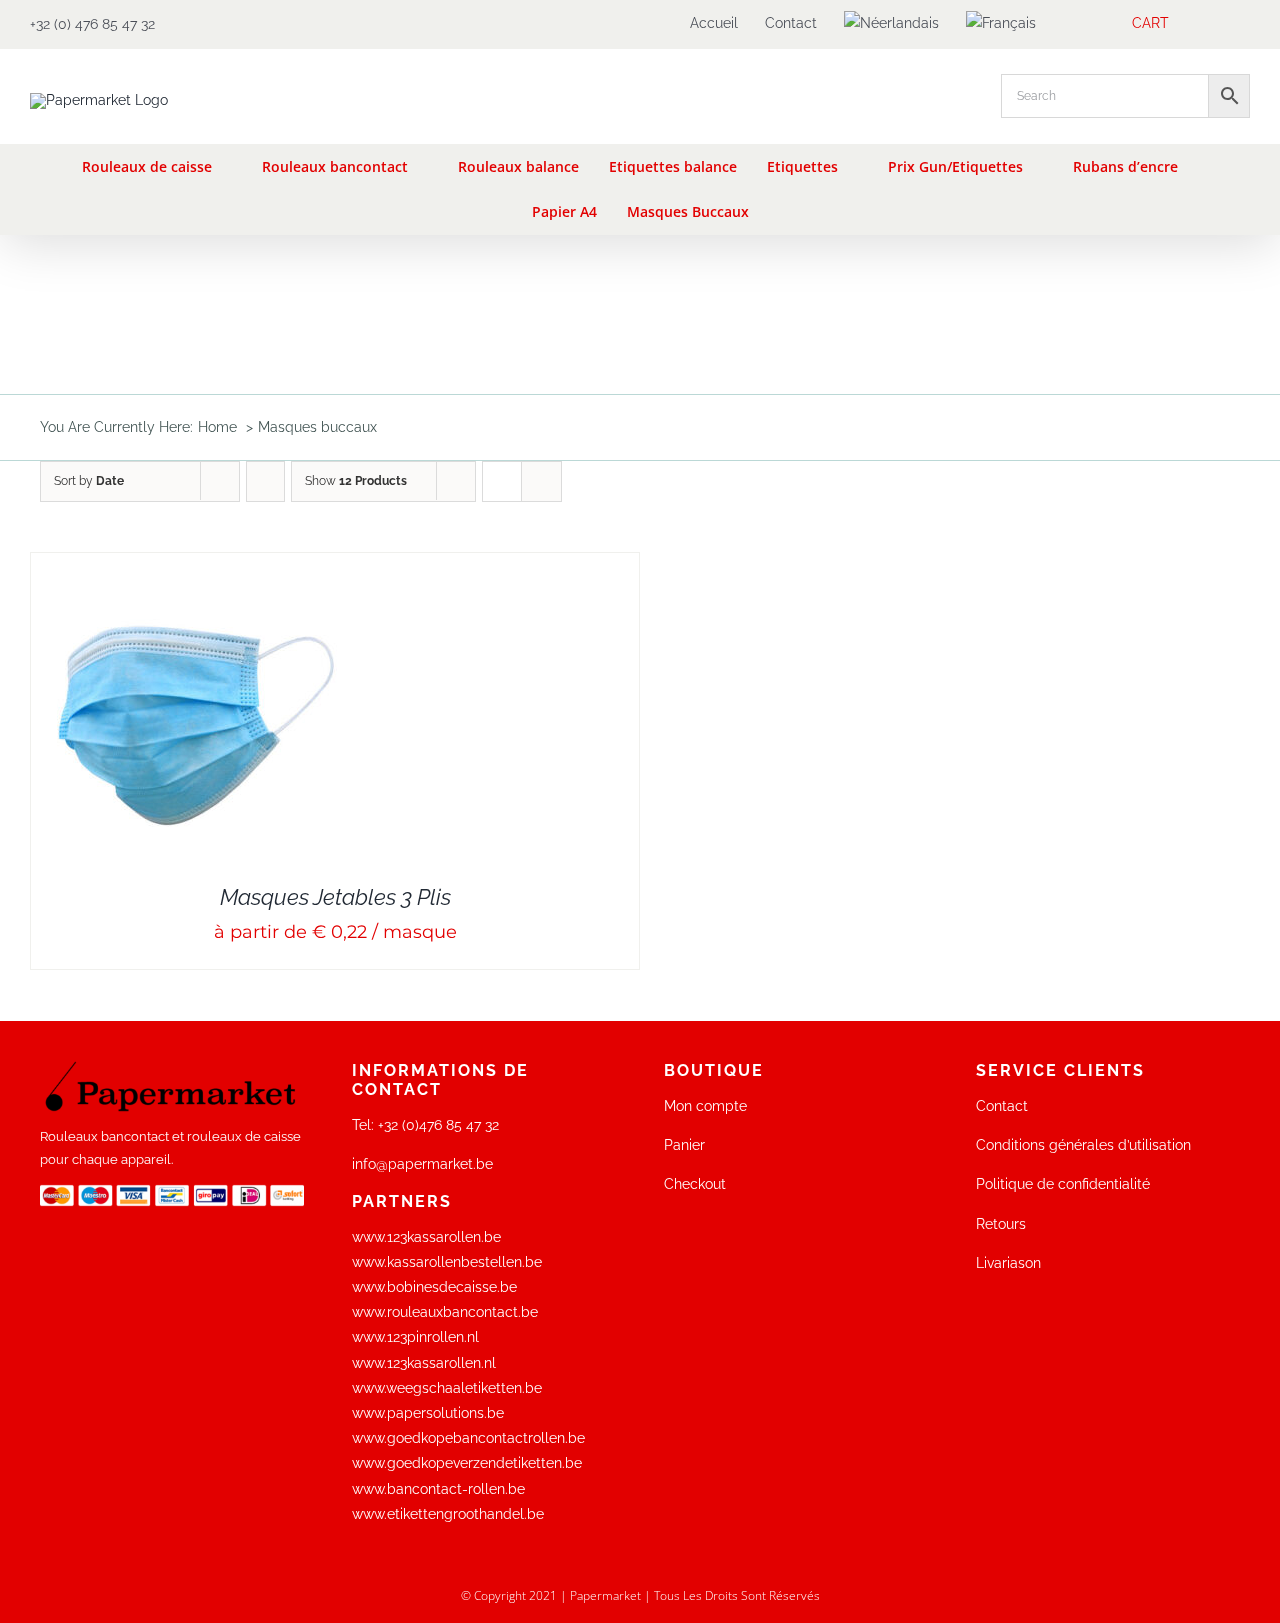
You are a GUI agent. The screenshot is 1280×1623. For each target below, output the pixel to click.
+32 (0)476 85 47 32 (438, 1125)
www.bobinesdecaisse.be (434, 1287)
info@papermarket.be (422, 1164)
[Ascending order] (265, 481)
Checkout (695, 1184)
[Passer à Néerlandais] (891, 24)
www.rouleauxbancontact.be (445, 1312)
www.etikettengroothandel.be (448, 1514)
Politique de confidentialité (1063, 1184)
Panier (684, 1145)
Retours (1001, 1224)
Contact (1002, 1106)
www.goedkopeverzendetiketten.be (467, 1463)
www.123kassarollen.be (426, 1237)
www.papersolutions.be (428, 1413)
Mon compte (705, 1106)
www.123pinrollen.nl (415, 1337)
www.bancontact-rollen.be (438, 1489)
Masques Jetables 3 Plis (335, 897)
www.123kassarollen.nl (424, 1363)
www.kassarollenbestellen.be (447, 1262)
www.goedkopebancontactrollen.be (468, 1438)
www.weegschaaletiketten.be (447, 1388)
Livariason (1008, 1263)
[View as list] (541, 481)
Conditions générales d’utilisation (1083, 1145)
